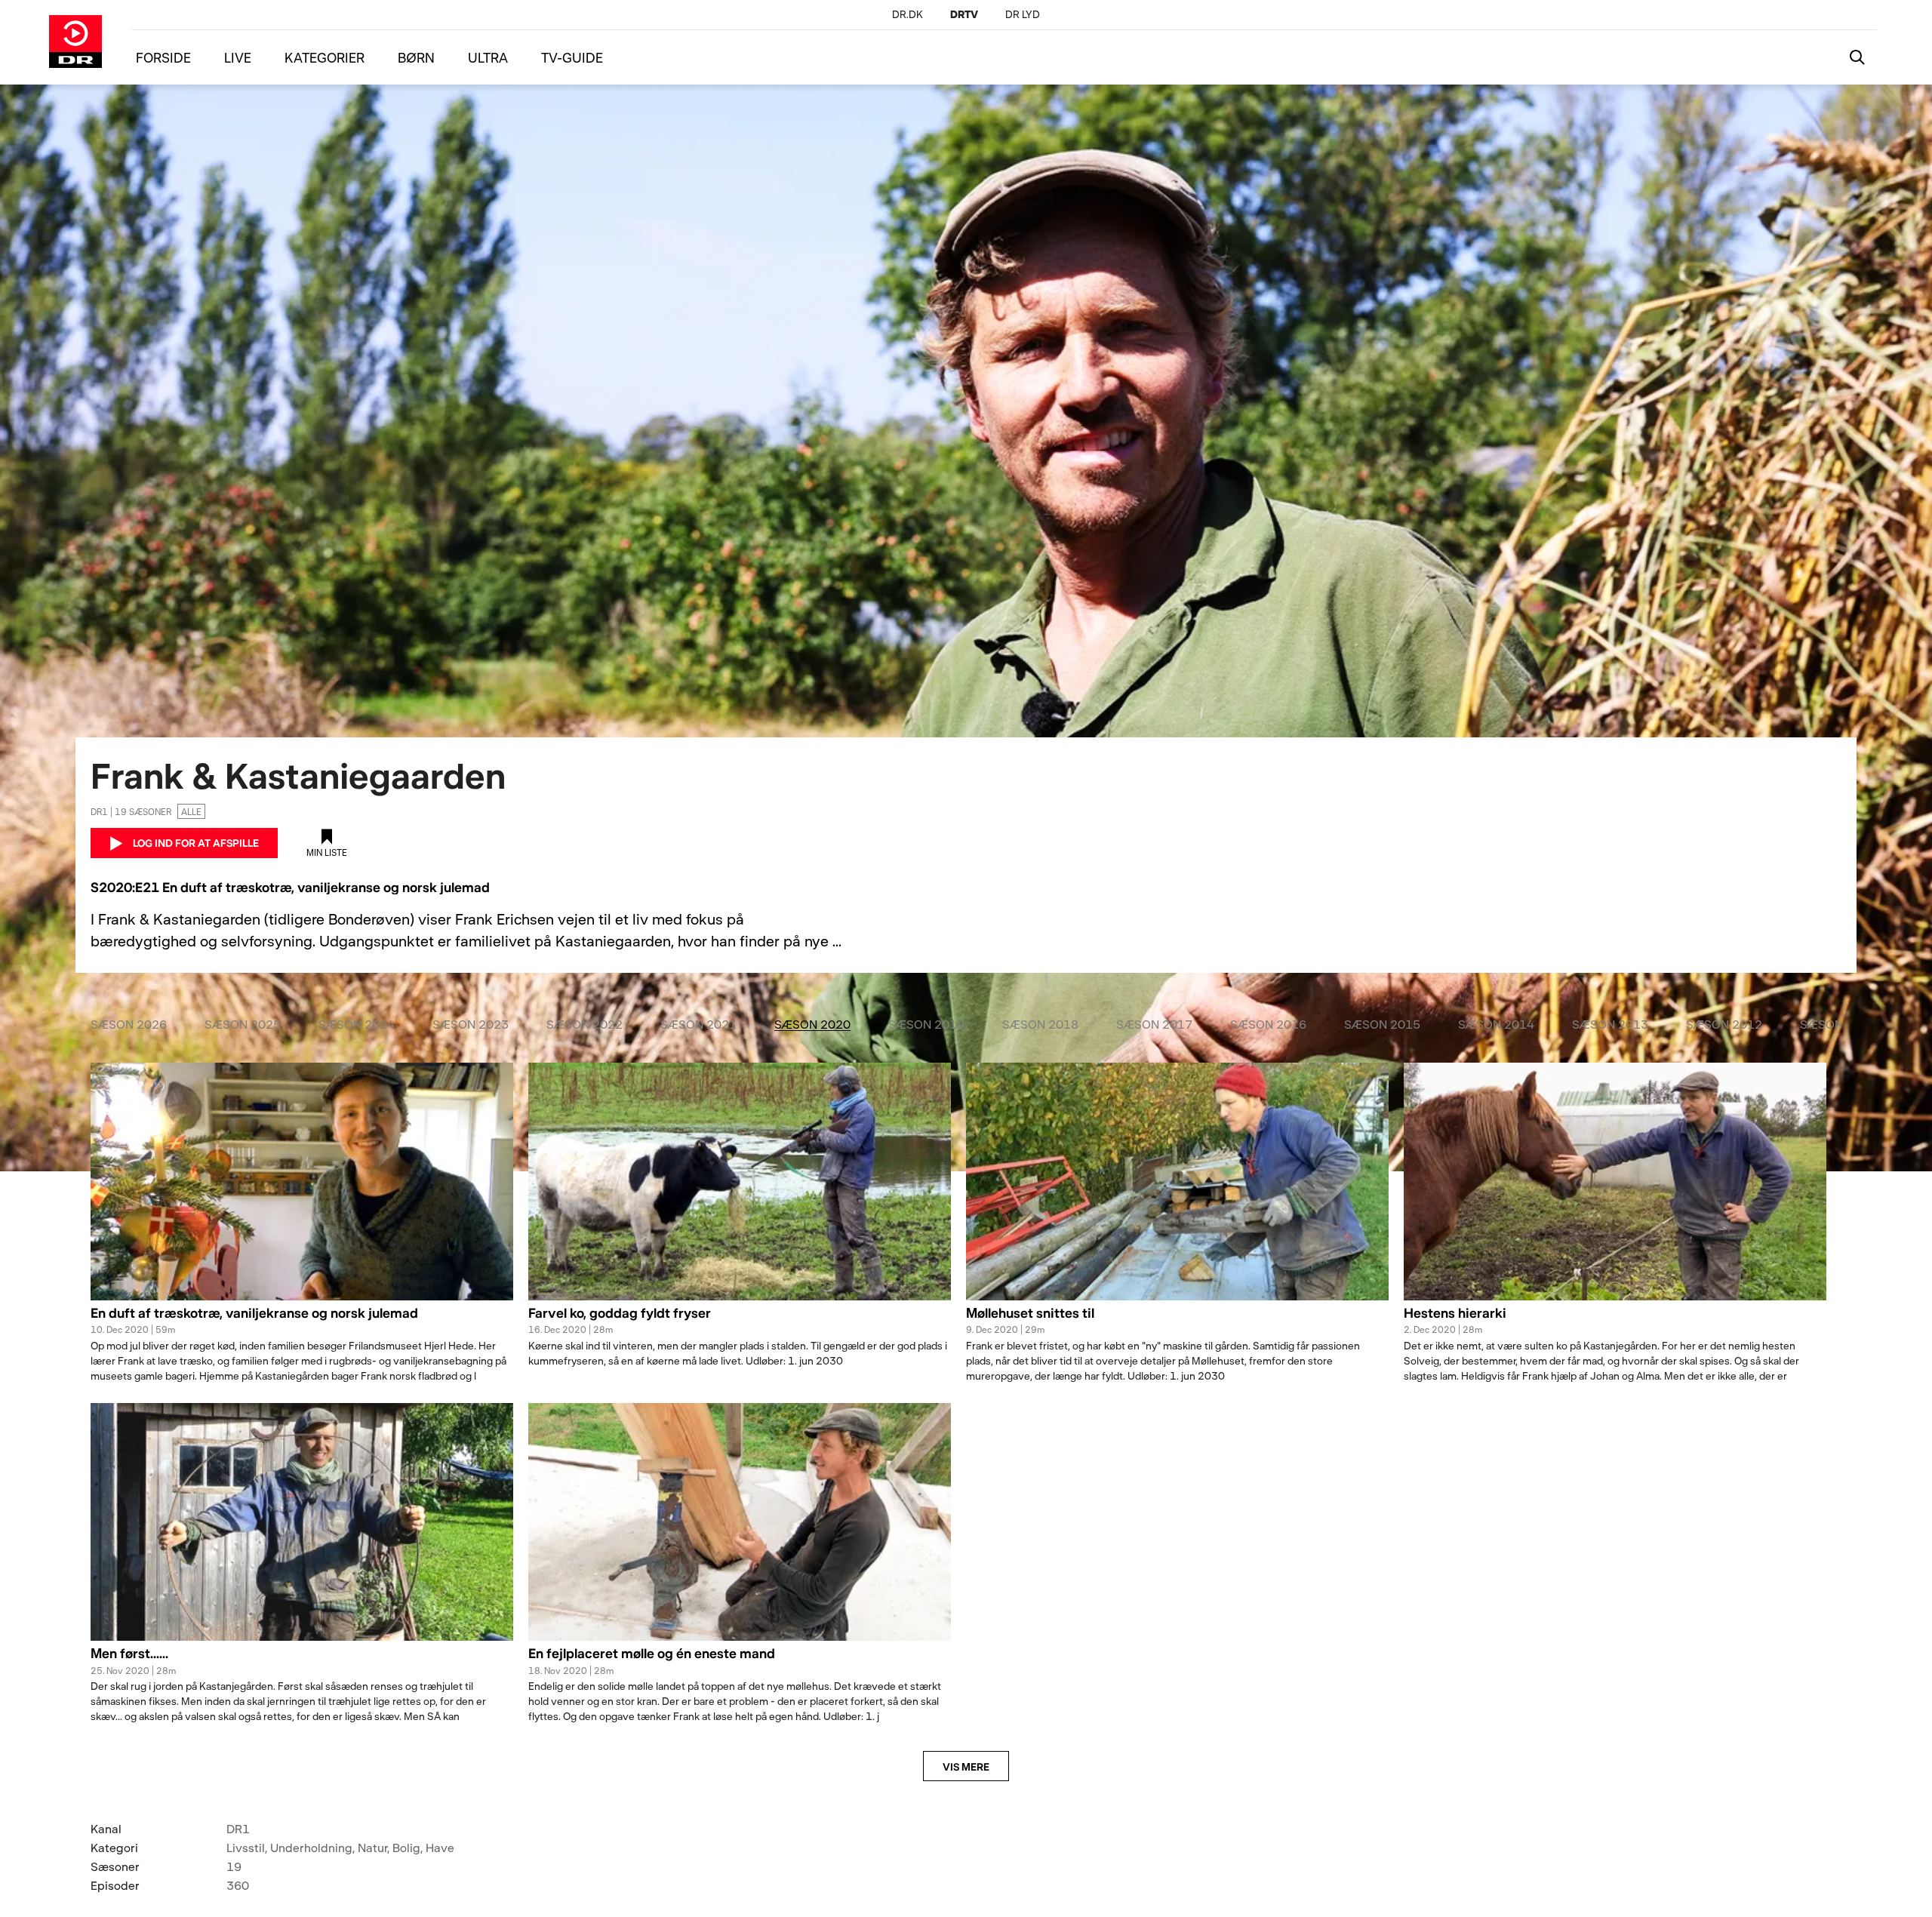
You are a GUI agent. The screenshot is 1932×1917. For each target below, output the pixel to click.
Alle (191, 811)
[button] (302, 1322)
